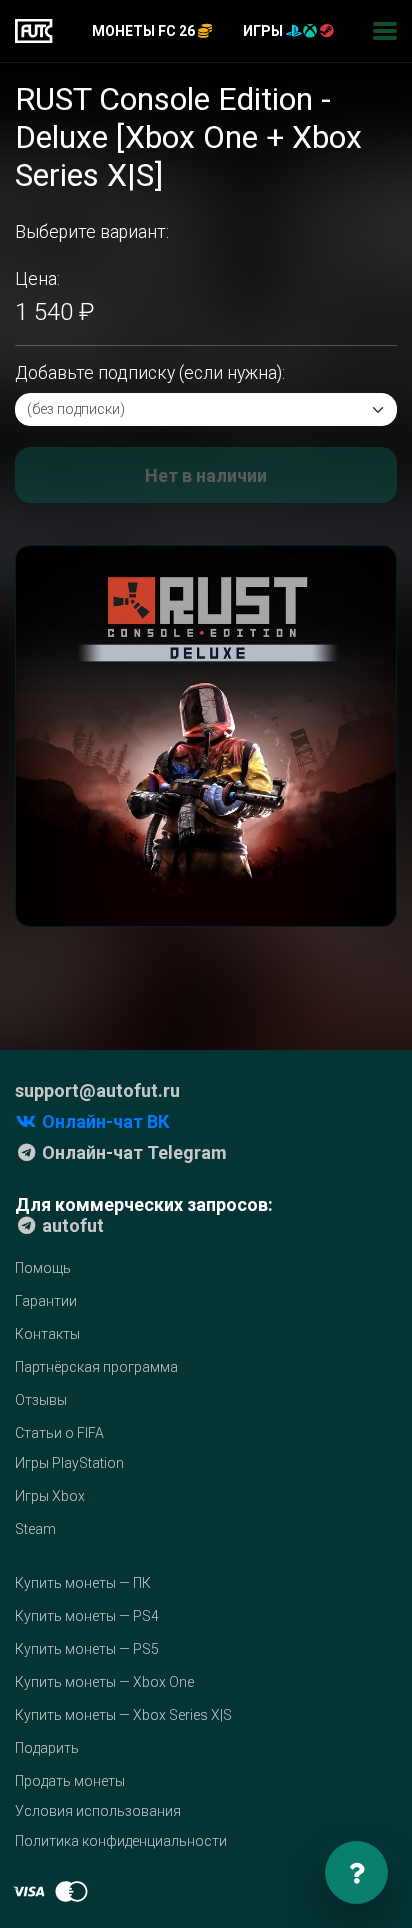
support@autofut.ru (97, 1090)
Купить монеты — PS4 (87, 1616)
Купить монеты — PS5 (87, 1649)
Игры (264, 31)
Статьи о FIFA (59, 1433)
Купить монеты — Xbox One (104, 1682)
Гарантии (46, 1301)
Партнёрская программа (96, 1367)
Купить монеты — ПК (83, 1583)
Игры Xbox (50, 1496)
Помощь (43, 1268)
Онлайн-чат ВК (103, 1121)
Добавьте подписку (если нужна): (150, 373)
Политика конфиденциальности (121, 1841)
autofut (71, 1225)
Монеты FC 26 (145, 31)
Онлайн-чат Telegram (132, 1152)
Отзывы (41, 1400)
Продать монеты (70, 1781)
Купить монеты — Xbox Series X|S (123, 1715)
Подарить (47, 1748)
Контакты (47, 1334)
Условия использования (98, 1811)
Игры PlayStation (69, 1463)
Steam (35, 1529)
